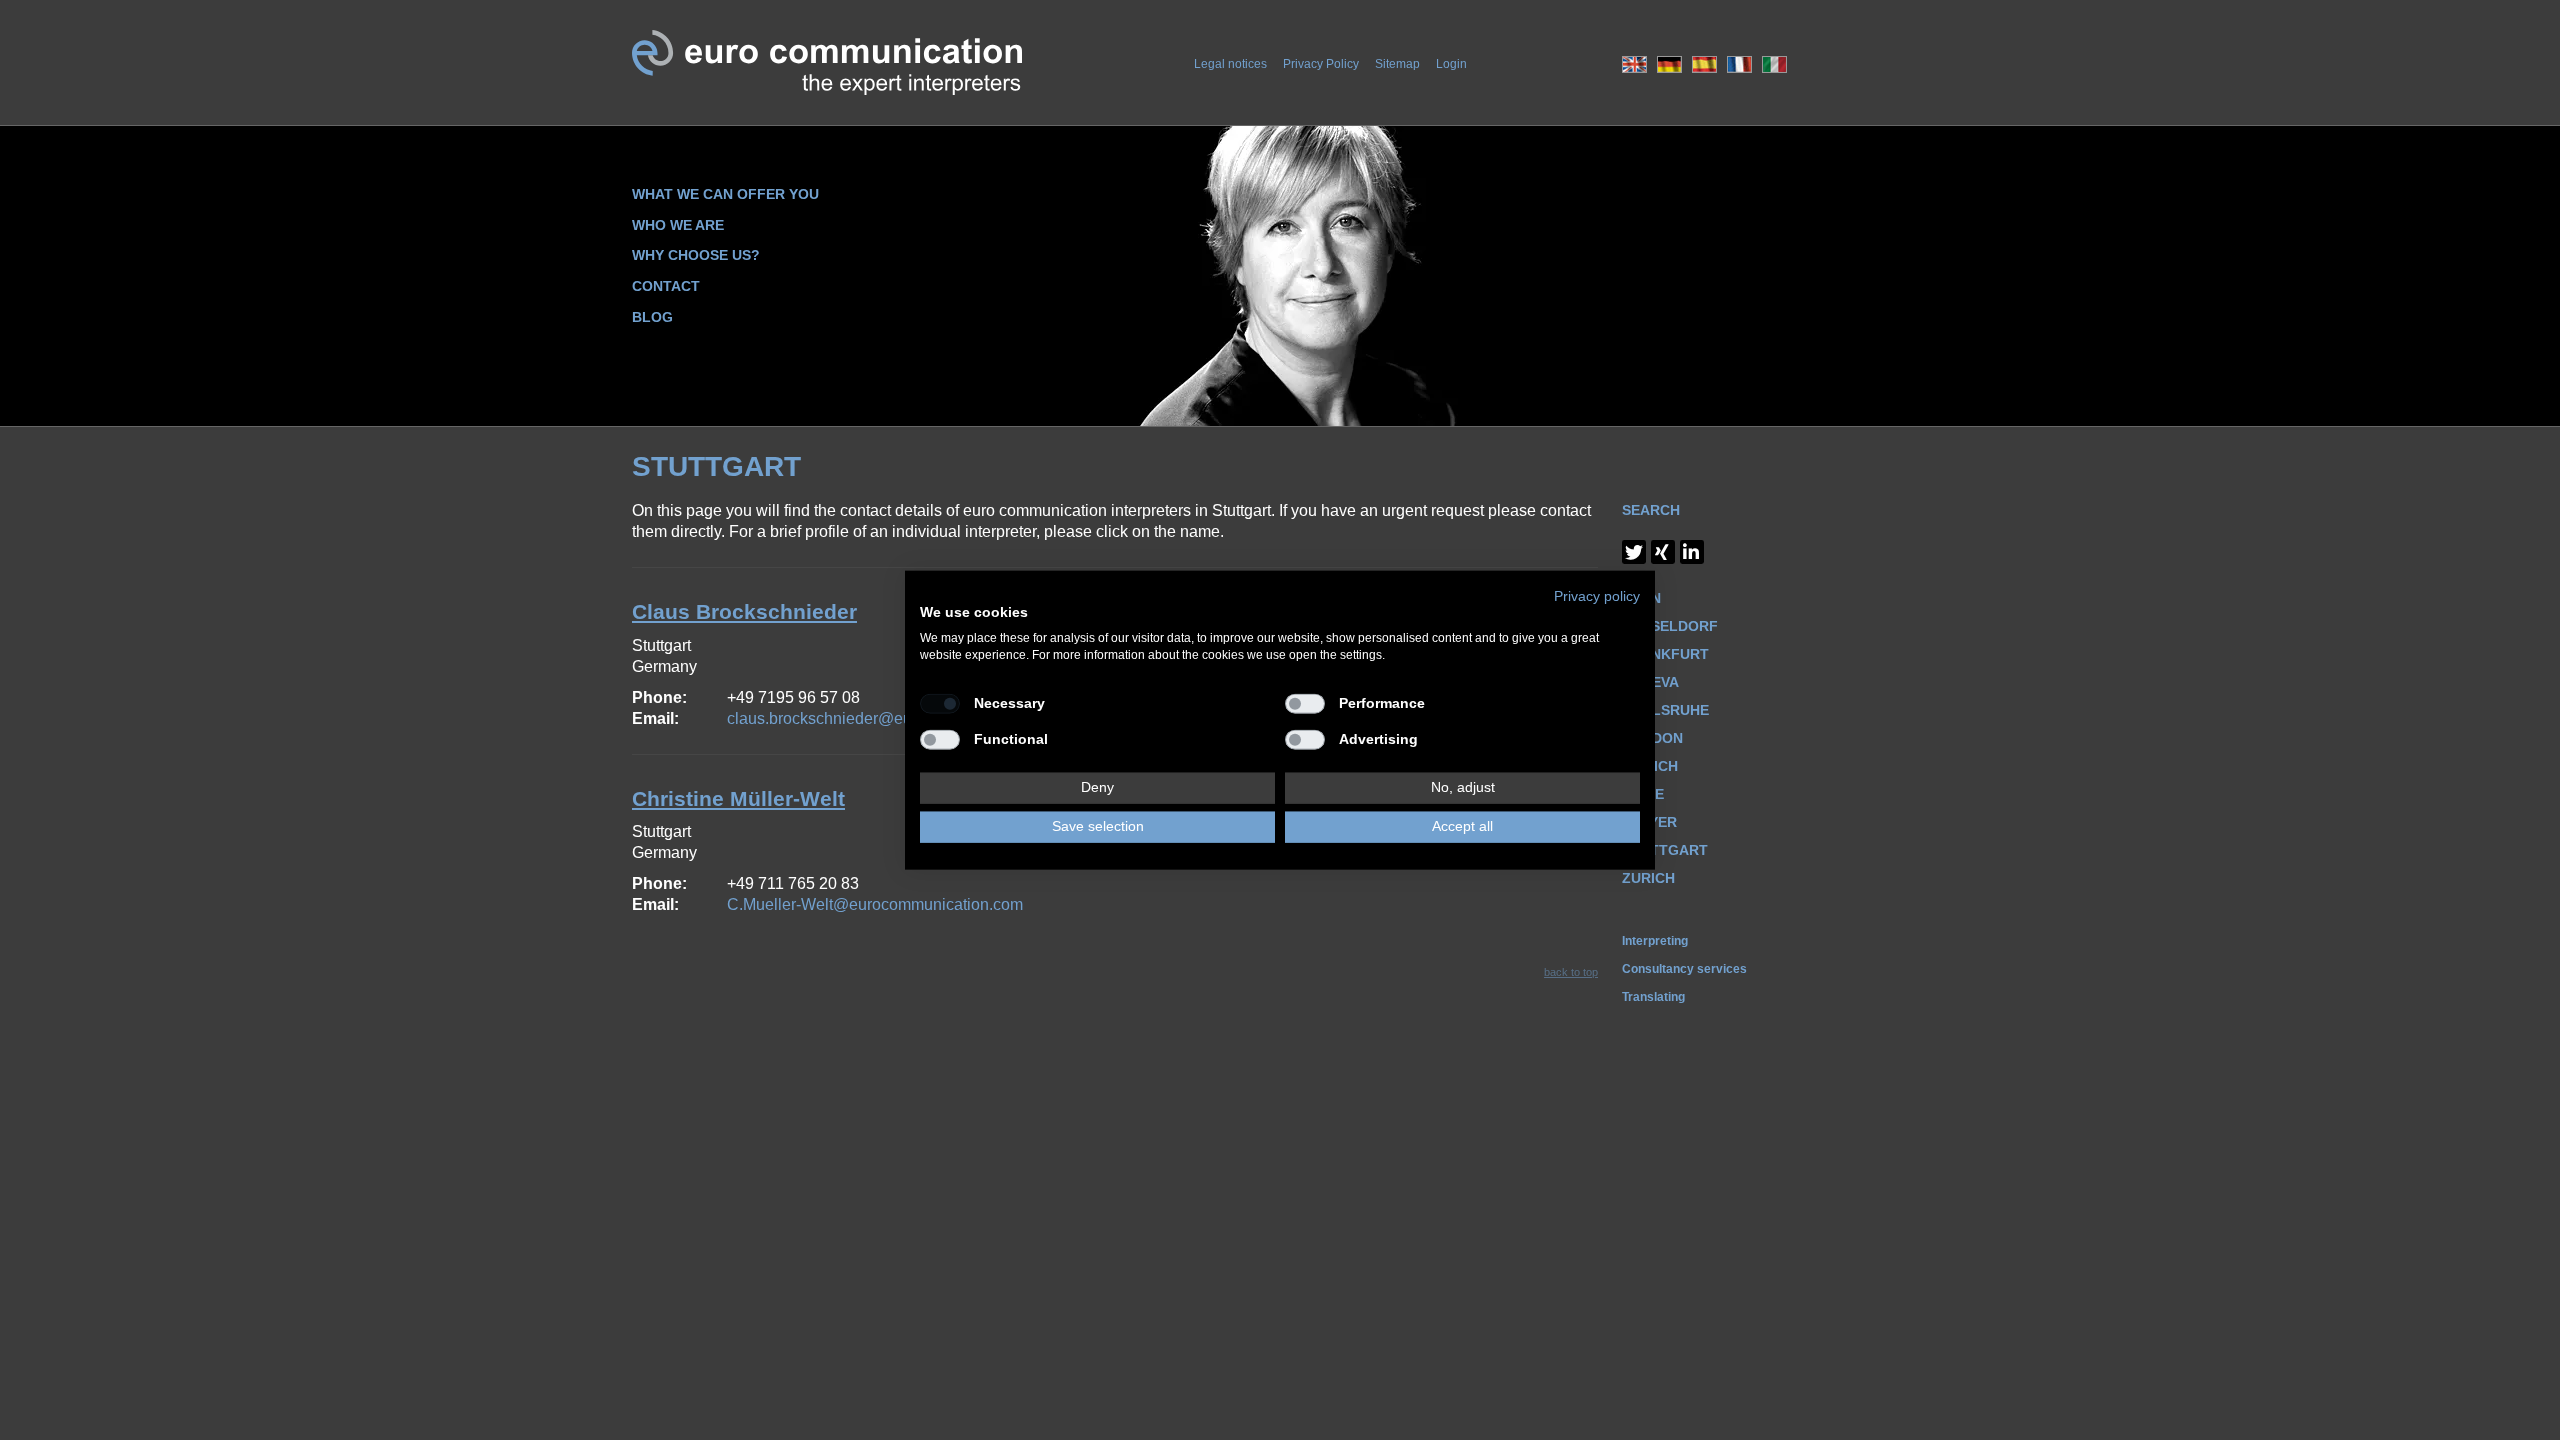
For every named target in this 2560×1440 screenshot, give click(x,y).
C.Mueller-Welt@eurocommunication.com (875, 904)
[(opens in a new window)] (1692, 552)
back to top (1571, 972)
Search (1651, 510)
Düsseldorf (1670, 626)
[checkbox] (940, 704)
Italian (1774, 64)
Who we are (678, 225)
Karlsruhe (1665, 710)
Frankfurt (1665, 654)
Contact (666, 286)
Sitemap (1397, 64)
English (1634, 64)
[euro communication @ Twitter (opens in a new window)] (1634, 552)
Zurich (1648, 878)
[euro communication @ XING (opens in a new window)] (1663, 552)
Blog (652, 317)
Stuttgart (1665, 850)
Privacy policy (1597, 596)
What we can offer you (725, 194)
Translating (1653, 997)
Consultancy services (1684, 969)
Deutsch (1669, 64)
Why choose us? (696, 255)
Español (1704, 64)
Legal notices (1230, 64)
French (1739, 64)
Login (1451, 64)
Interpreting (1655, 941)
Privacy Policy (1321, 64)
